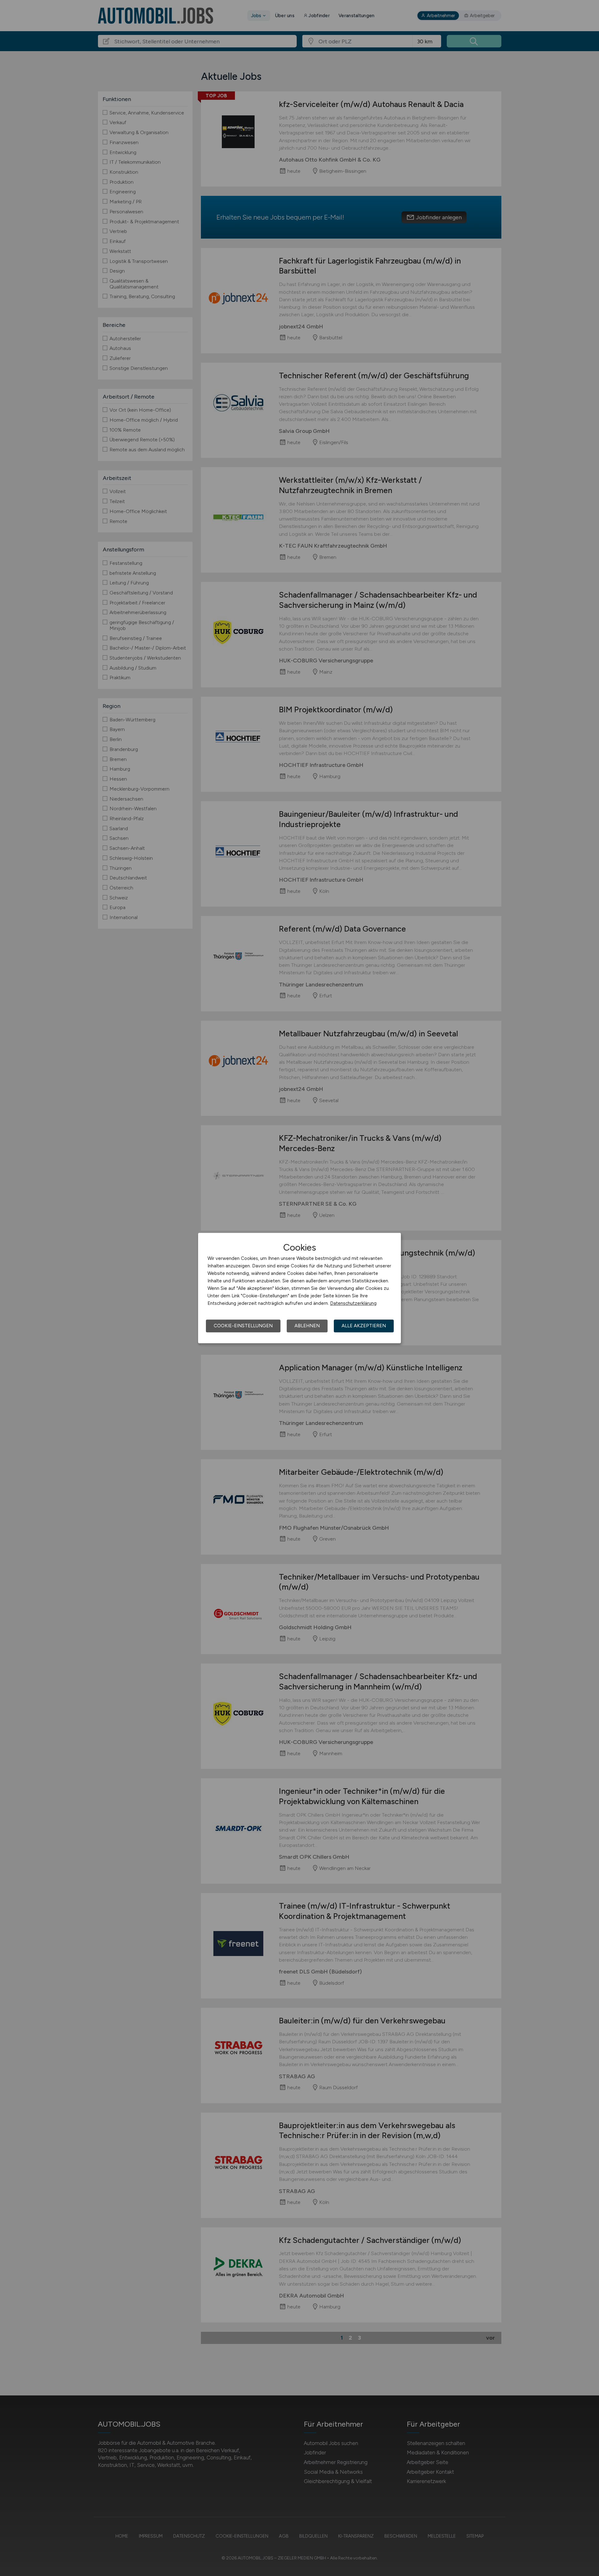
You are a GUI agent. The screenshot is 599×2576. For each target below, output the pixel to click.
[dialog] (299, 1288)
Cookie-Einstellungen (243, 1326)
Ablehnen (307, 1326)
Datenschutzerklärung (353, 1303)
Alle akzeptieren (364, 1326)
